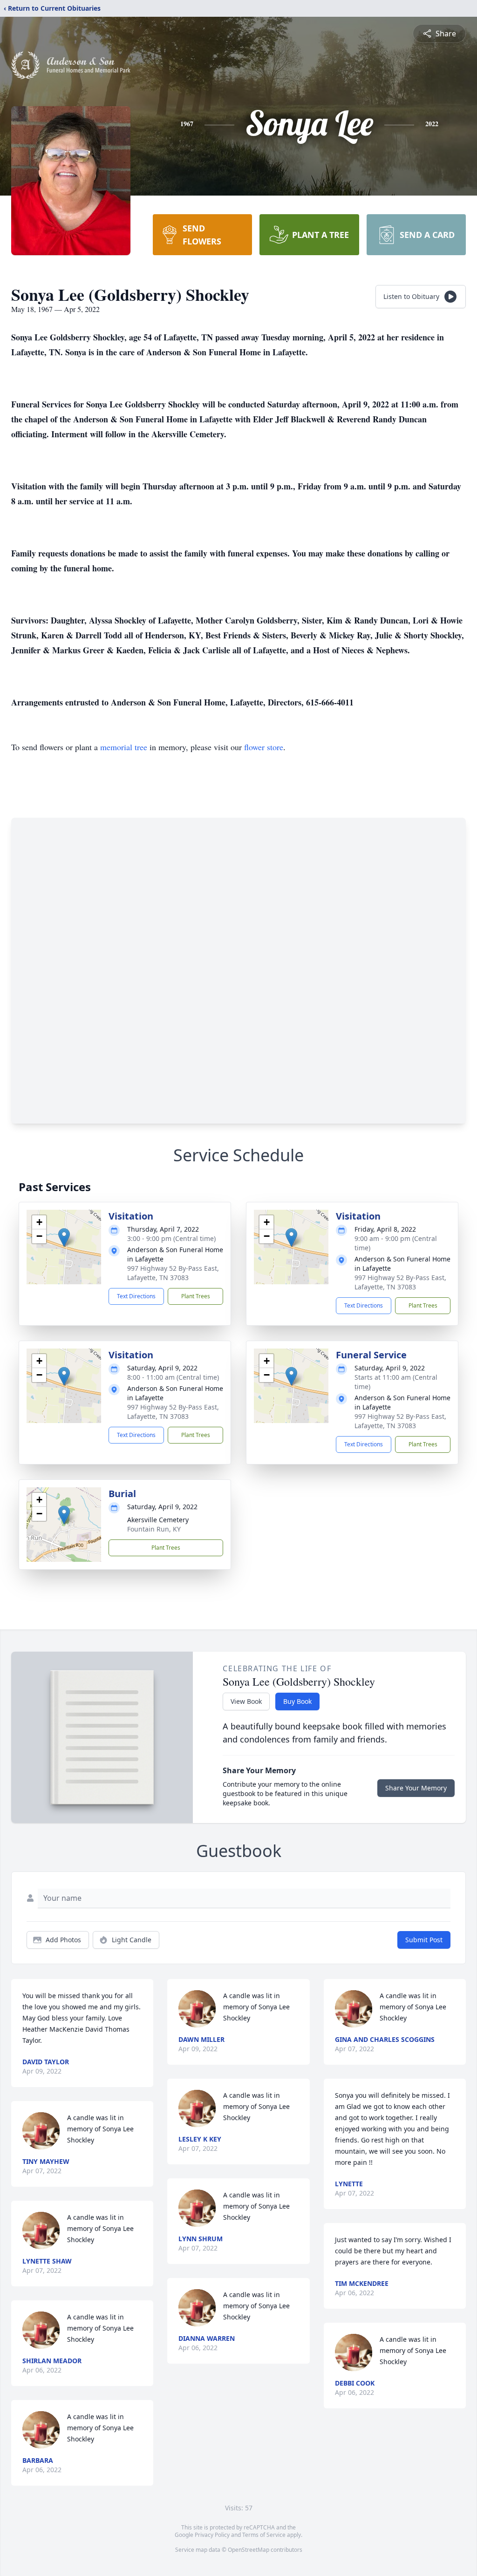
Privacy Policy (212, 2535)
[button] (64, 1237)
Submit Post (424, 1940)
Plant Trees (196, 1296)
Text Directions (136, 1296)
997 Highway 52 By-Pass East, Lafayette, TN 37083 (173, 1273)
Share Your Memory (416, 1788)
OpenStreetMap (249, 2550)
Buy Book (297, 1701)
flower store (264, 747)
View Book (246, 1701)
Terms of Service (264, 2535)
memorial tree (124, 747)
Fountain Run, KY (154, 1529)
